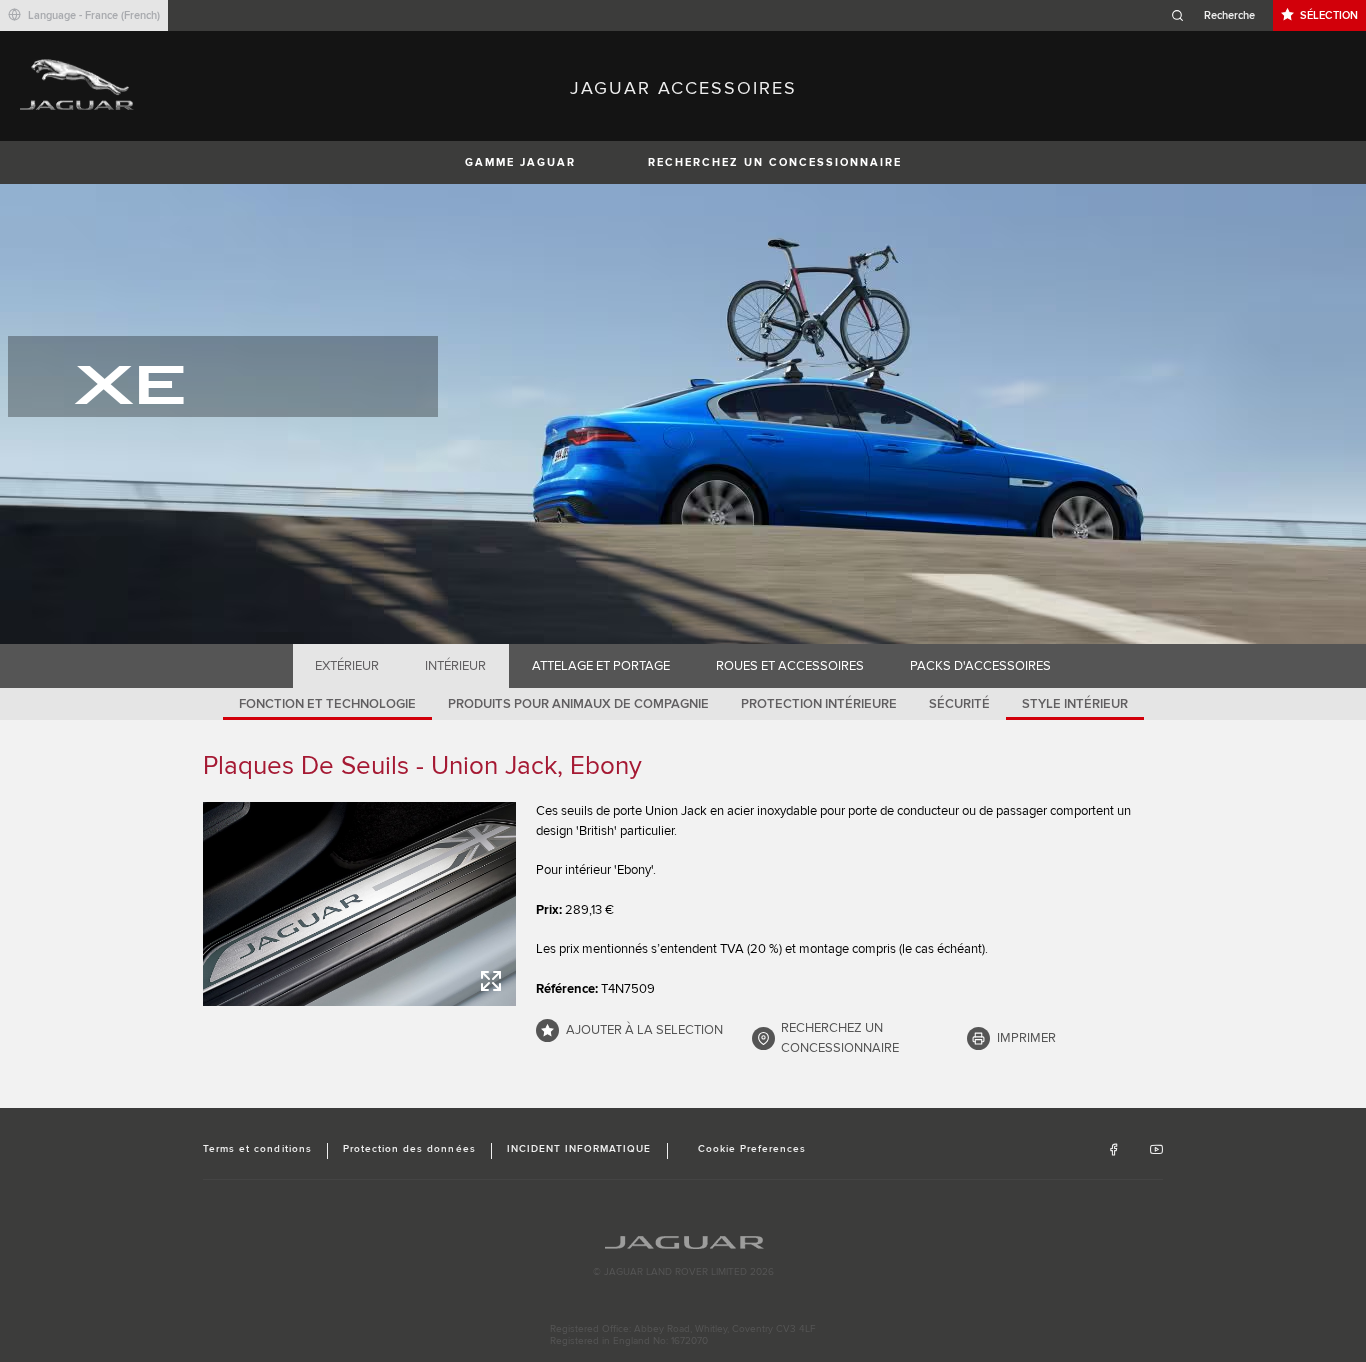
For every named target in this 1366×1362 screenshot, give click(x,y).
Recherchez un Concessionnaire (775, 162)
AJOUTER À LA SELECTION (644, 1030)
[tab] (347, 666)
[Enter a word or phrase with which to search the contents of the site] (1219, 15)
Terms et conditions (257, 1149)
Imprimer (1026, 1038)
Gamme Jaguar (520, 162)
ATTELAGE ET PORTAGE (601, 666)
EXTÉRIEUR (347, 666)
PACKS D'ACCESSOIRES (980, 666)
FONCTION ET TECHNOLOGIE (327, 704)
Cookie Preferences (752, 1149)
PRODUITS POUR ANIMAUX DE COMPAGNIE (578, 704)
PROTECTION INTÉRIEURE (819, 704)
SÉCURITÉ (959, 704)
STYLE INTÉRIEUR (1075, 704)
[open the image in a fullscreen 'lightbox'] (359, 904)
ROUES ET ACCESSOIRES (790, 666)
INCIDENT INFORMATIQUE (579, 1149)
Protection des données (409, 1149)
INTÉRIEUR (455, 666)
